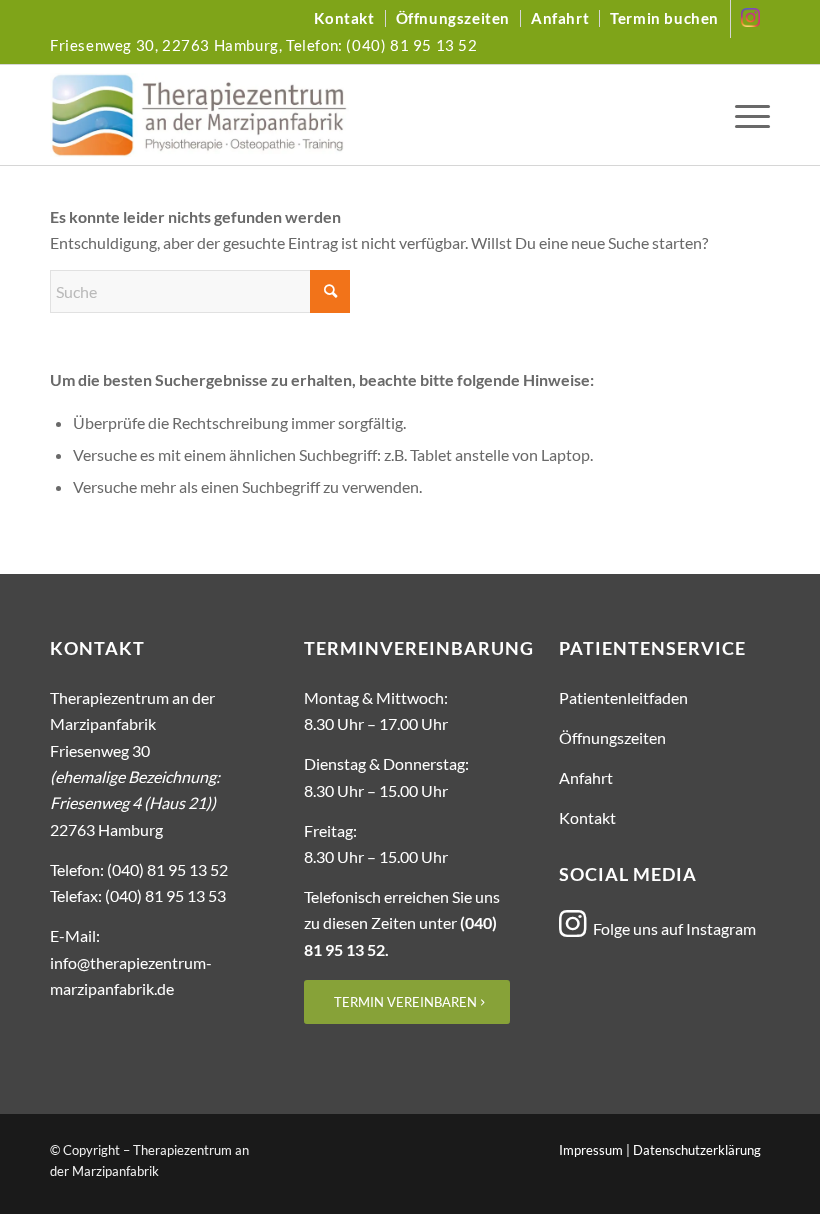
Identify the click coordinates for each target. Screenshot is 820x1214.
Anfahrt (560, 18)
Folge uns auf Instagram (674, 928)
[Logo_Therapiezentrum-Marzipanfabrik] (199, 115)
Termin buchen (664, 18)
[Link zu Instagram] (750, 19)
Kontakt (344, 18)
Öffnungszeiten (453, 18)
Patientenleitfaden (623, 697)
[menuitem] (344, 18)
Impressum (591, 1150)
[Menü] (747, 115)
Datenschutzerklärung (697, 1150)
